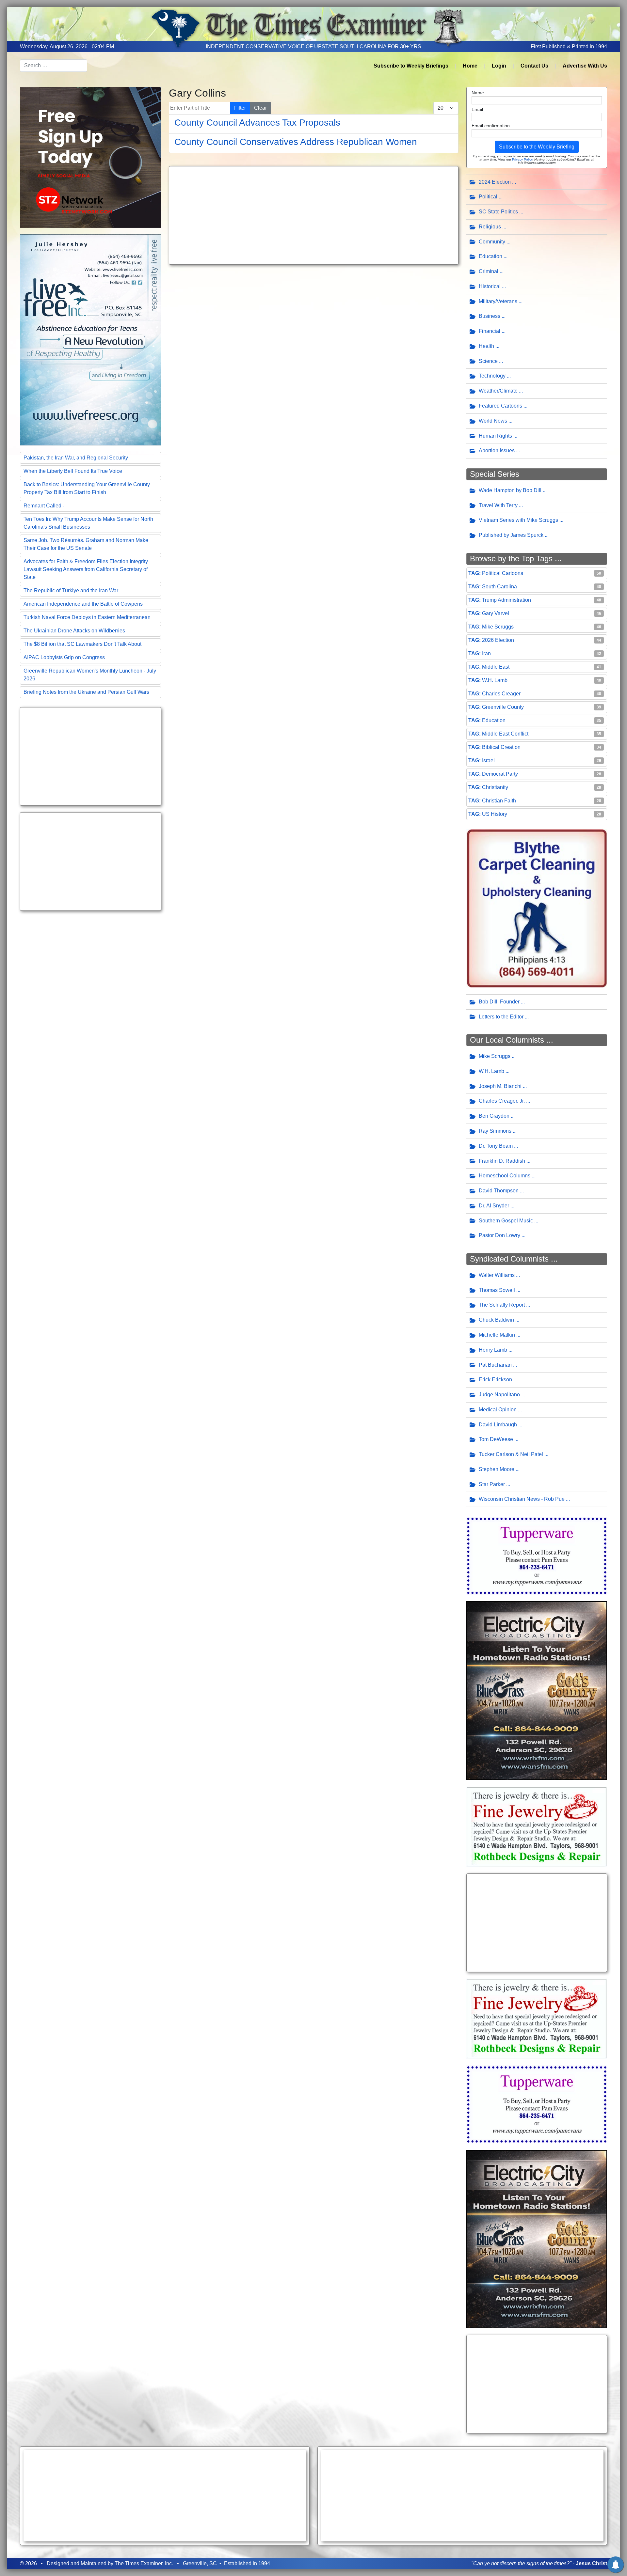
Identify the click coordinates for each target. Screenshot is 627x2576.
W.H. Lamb (495, 680)
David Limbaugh (498, 1425)
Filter (240, 108)
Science (488, 361)
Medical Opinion (498, 1410)
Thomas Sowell (497, 1290)
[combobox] (54, 66)
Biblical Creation (501, 747)
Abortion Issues (497, 450)
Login (499, 66)
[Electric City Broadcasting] (537, 1690)
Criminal (489, 271)
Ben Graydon (494, 1116)
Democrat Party (500, 774)
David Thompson (499, 1191)
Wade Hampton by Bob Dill (510, 490)
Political (488, 197)
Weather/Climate (498, 391)
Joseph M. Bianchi (500, 1086)
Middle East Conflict (505, 734)
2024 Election (495, 182)
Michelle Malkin (497, 1335)
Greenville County (503, 707)
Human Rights (495, 436)
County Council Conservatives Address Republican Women (296, 142)
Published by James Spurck (511, 535)
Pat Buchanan (495, 1365)
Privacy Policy (522, 159)
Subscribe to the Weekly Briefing (537, 147)
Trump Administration (506, 600)
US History (495, 814)
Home (470, 66)
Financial (490, 331)
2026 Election (498, 640)
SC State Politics (498, 212)
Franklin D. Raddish (502, 1161)
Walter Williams (497, 1275)
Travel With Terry (498, 505)
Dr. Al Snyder (494, 1206)
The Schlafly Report (502, 1305)
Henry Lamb (493, 1350)
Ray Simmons (495, 1131)
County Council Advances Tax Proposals (257, 123)
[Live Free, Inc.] (90, 339)
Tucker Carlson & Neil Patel (511, 1454)
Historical (490, 286)
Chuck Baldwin (496, 1320)
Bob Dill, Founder (499, 1002)
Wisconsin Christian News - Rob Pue (522, 1499)
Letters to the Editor (501, 1017)
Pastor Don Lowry (499, 1235)
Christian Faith (499, 801)
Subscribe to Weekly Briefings (411, 66)
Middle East (496, 667)
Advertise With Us (585, 66)
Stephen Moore (497, 1469)
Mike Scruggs (498, 627)
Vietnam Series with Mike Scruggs (518, 520)
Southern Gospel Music (506, 1221)
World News (493, 421)
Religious (490, 227)
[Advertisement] (90, 756)
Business (490, 316)
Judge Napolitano (499, 1395)
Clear (260, 108)
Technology (492, 376)
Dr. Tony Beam (496, 1146)
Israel (488, 760)
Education (490, 256)
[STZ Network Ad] (90, 157)
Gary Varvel (496, 613)
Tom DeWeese (496, 1439)
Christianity (495, 787)
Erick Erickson (495, 1380)
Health (486, 346)
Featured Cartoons (500, 406)
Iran (486, 653)
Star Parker (492, 1484)
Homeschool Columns (505, 1176)
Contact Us (534, 66)
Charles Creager (501, 694)
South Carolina (499, 587)
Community (492, 242)
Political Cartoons (503, 573)
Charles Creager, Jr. (502, 1101)
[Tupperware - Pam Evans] (537, 1555)
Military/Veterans (498, 301)
